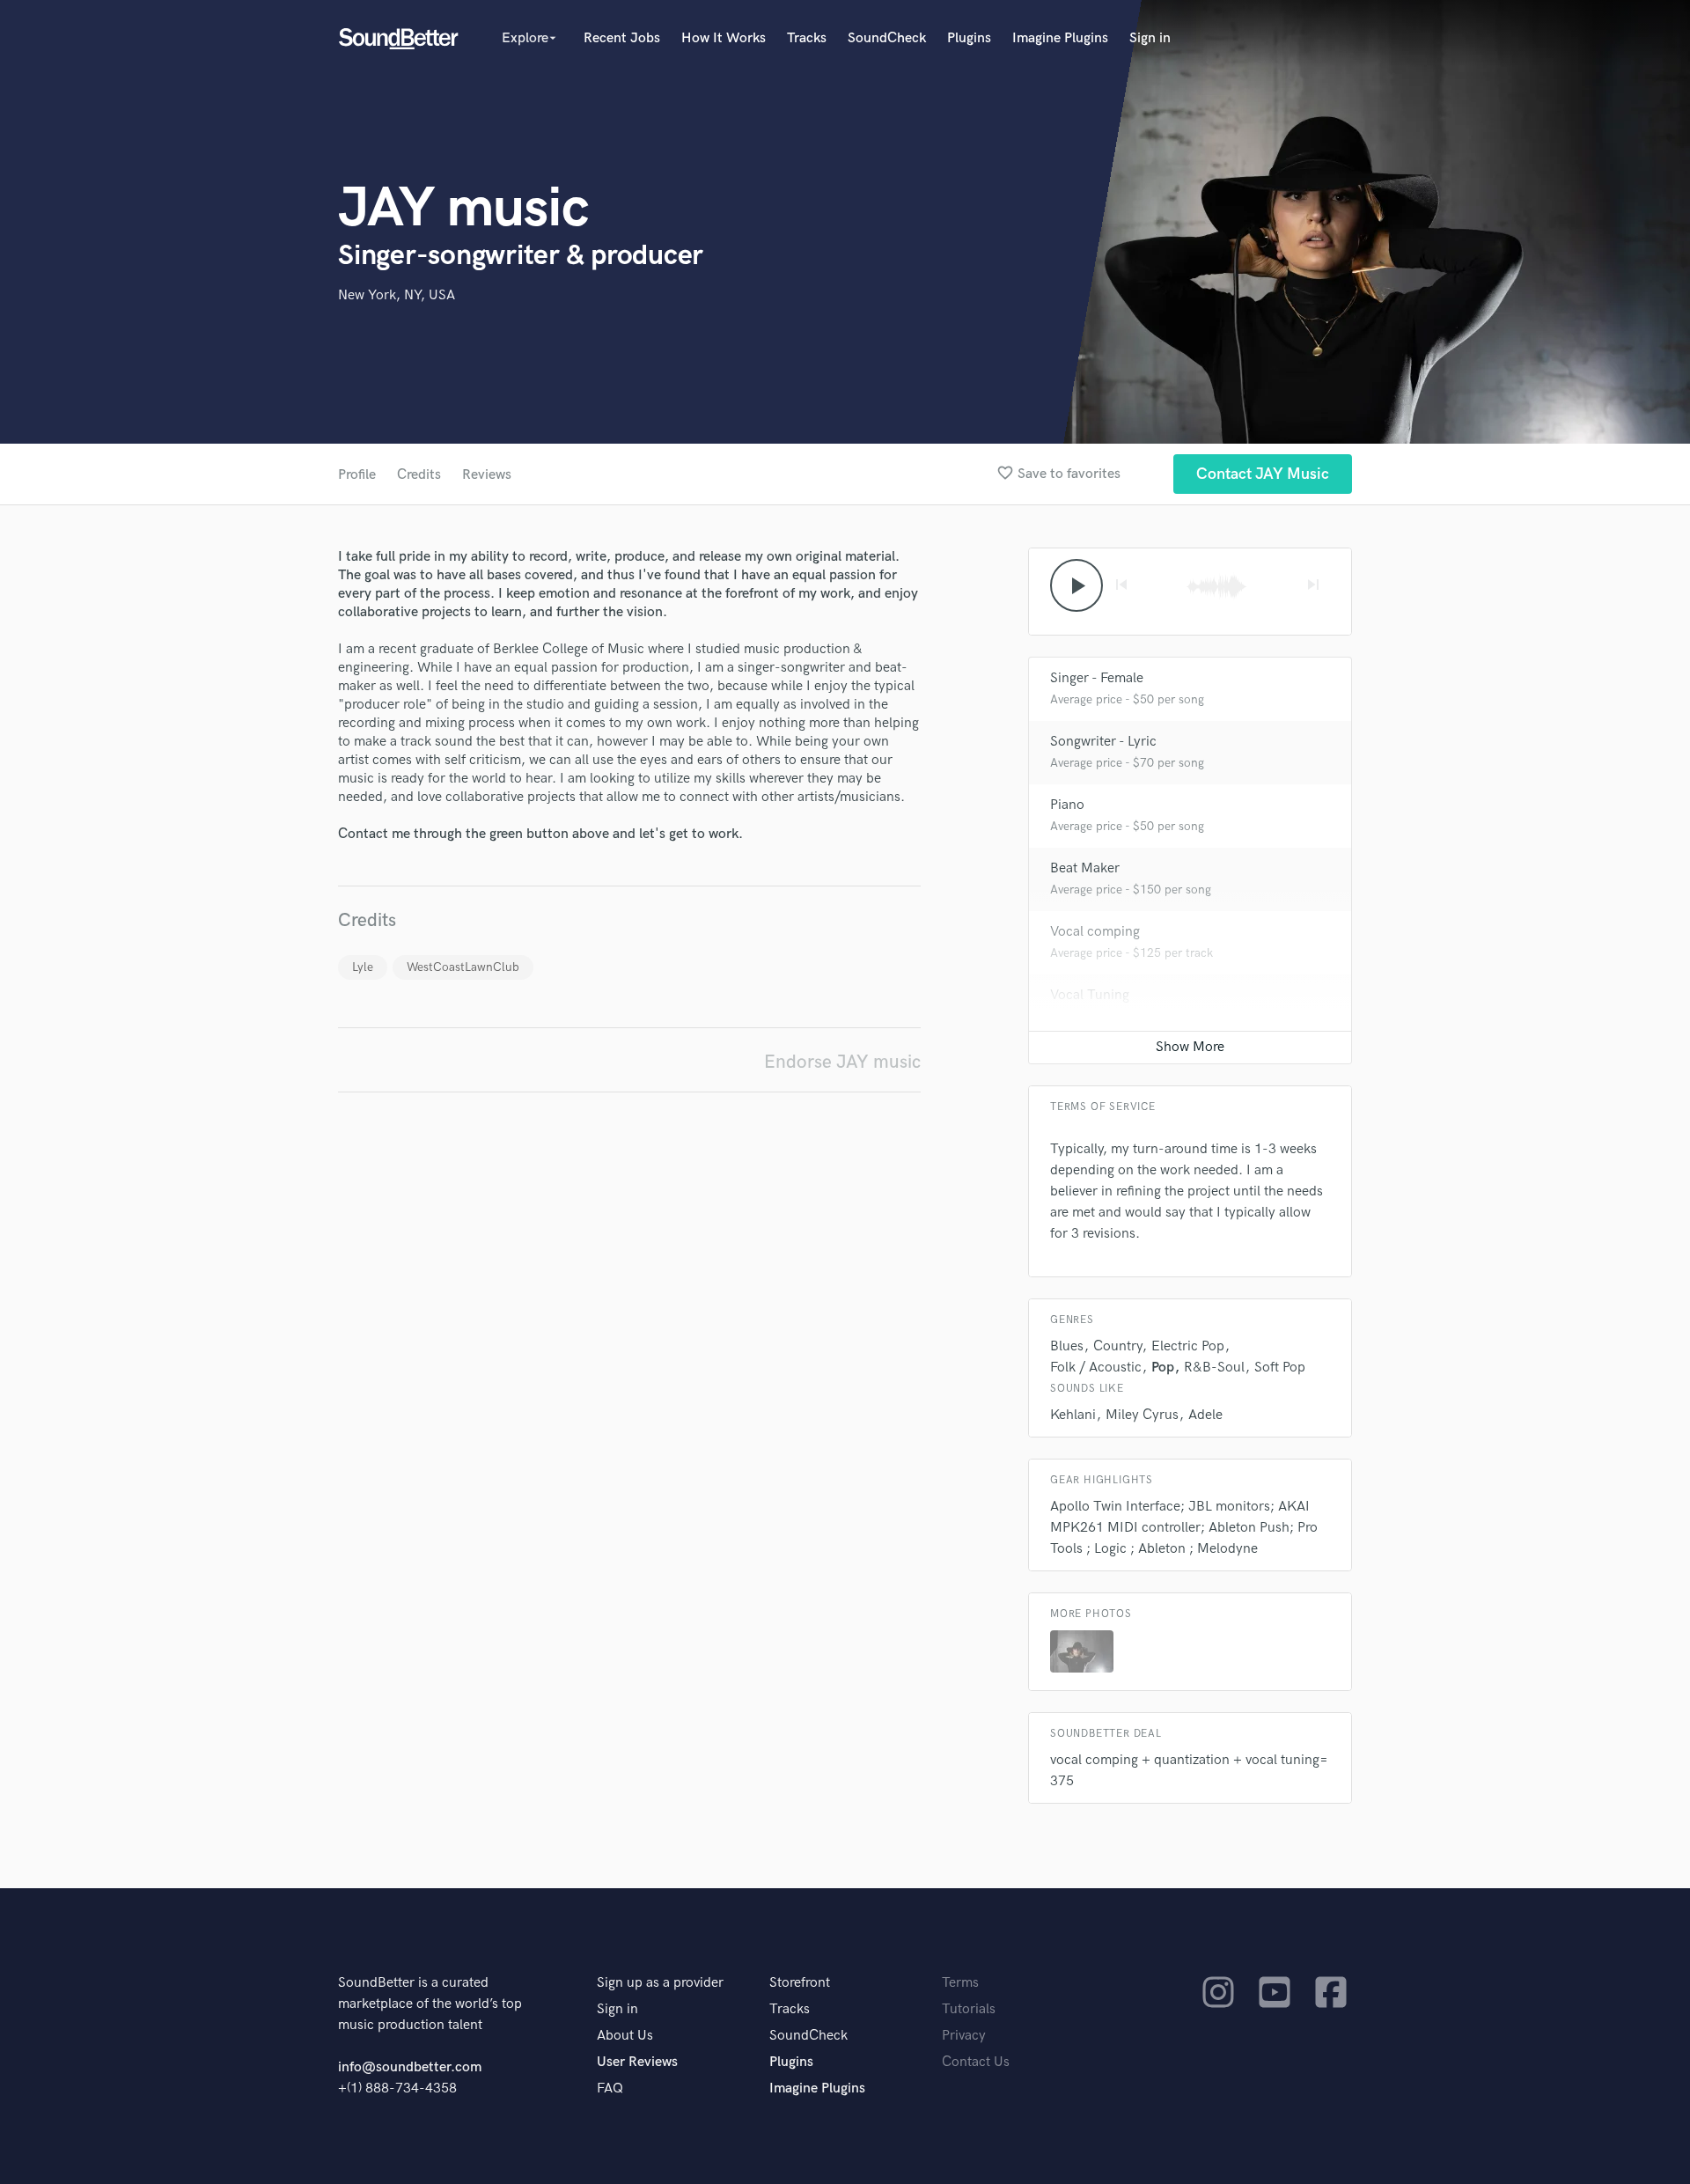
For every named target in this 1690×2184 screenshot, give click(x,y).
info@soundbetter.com (410, 2067)
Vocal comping (1095, 932)
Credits (419, 475)
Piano (1067, 805)
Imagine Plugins (1060, 38)
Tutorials (969, 2009)
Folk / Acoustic (1096, 1368)
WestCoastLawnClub (463, 967)
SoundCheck (887, 38)
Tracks (807, 38)
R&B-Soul (1214, 1368)
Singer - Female (1097, 678)
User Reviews (637, 2062)
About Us (625, 2036)
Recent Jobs (622, 38)
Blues (1067, 1346)
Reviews (487, 475)
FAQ (610, 2088)
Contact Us (976, 2062)
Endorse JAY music (842, 1062)
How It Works (724, 38)
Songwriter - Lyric (1103, 742)
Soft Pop (1280, 1368)
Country (1117, 1346)
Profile (357, 475)
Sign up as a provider (660, 1983)
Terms (960, 1983)
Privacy (964, 2036)
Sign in (1150, 38)
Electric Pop (1188, 1346)
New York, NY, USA (397, 295)
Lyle (363, 967)
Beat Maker (1085, 868)
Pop (1163, 1368)
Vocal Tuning (1090, 995)
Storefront (800, 1983)
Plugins (969, 38)
